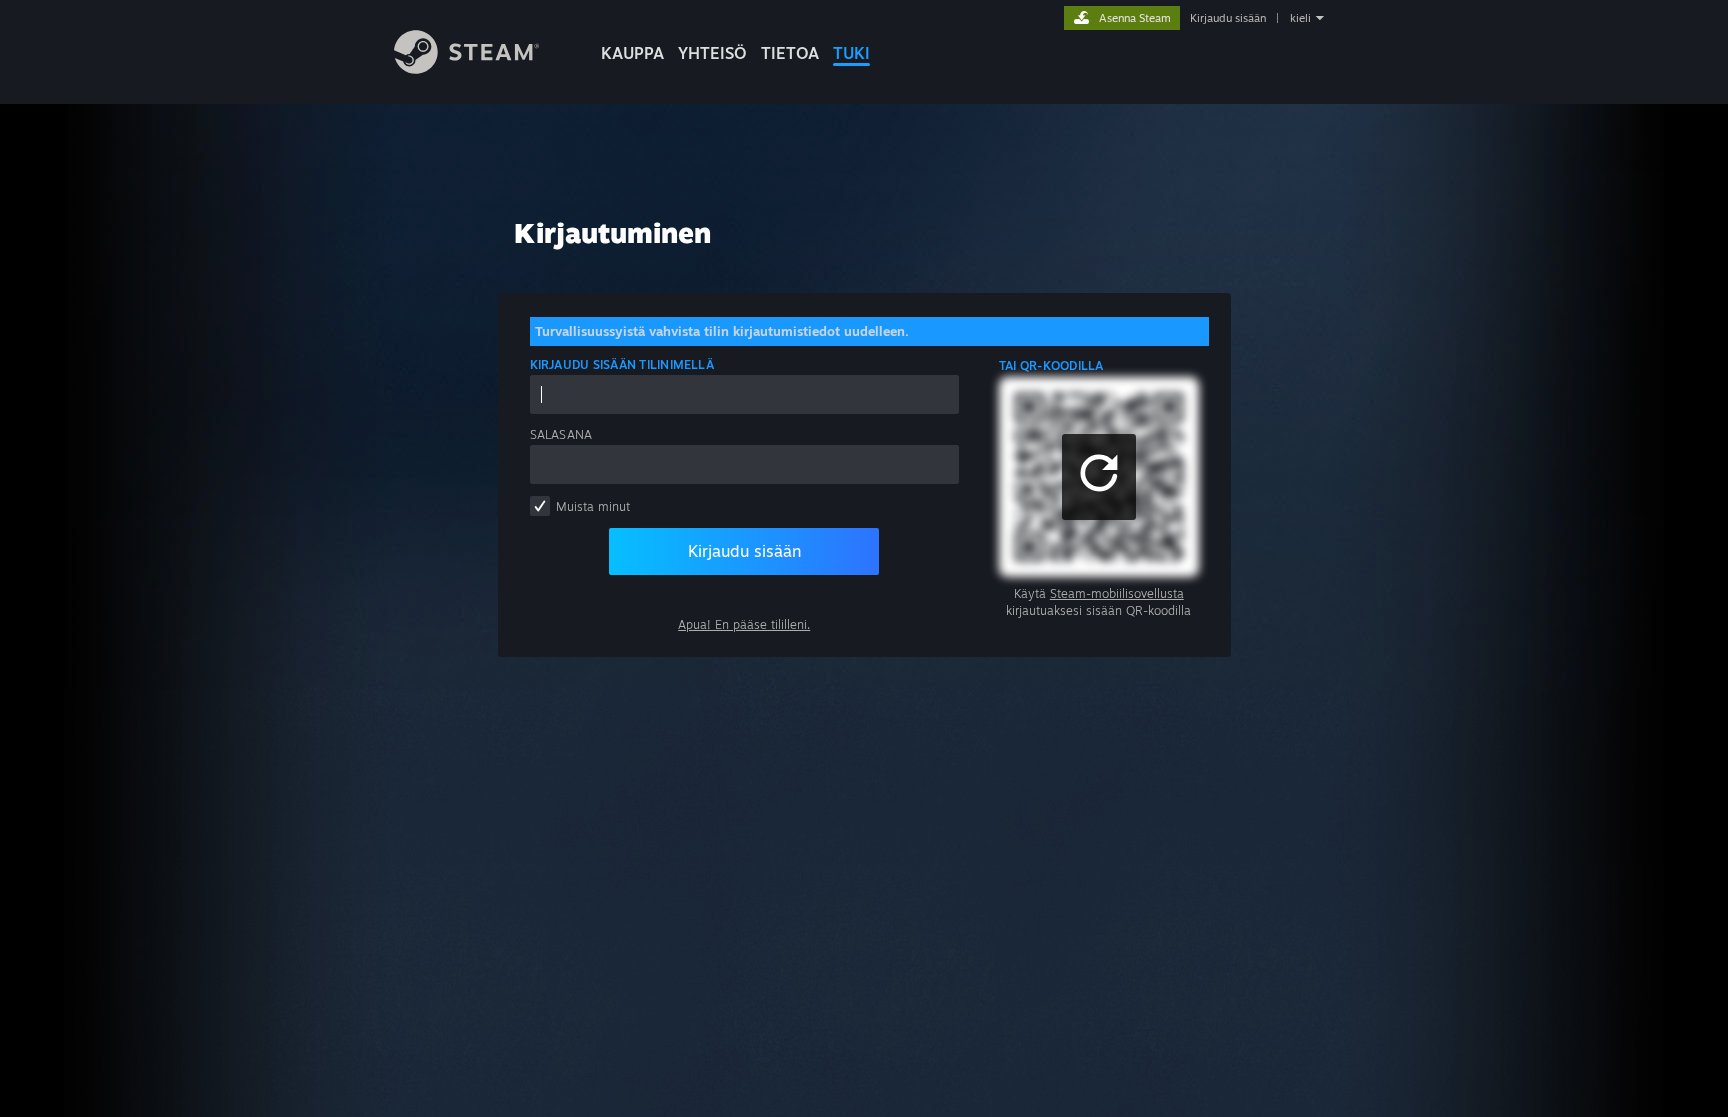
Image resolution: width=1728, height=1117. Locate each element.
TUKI (851, 53)
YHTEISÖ (712, 53)
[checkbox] (540, 506)
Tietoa (790, 53)
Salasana (561, 434)
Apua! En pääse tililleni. (744, 624)
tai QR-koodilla (1051, 365)
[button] (1099, 477)
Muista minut (593, 506)
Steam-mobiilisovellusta (1117, 593)
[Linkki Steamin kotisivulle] (466, 68)
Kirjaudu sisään (1228, 18)
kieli (1300, 18)
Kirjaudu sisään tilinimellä (622, 364)
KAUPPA (632, 53)
